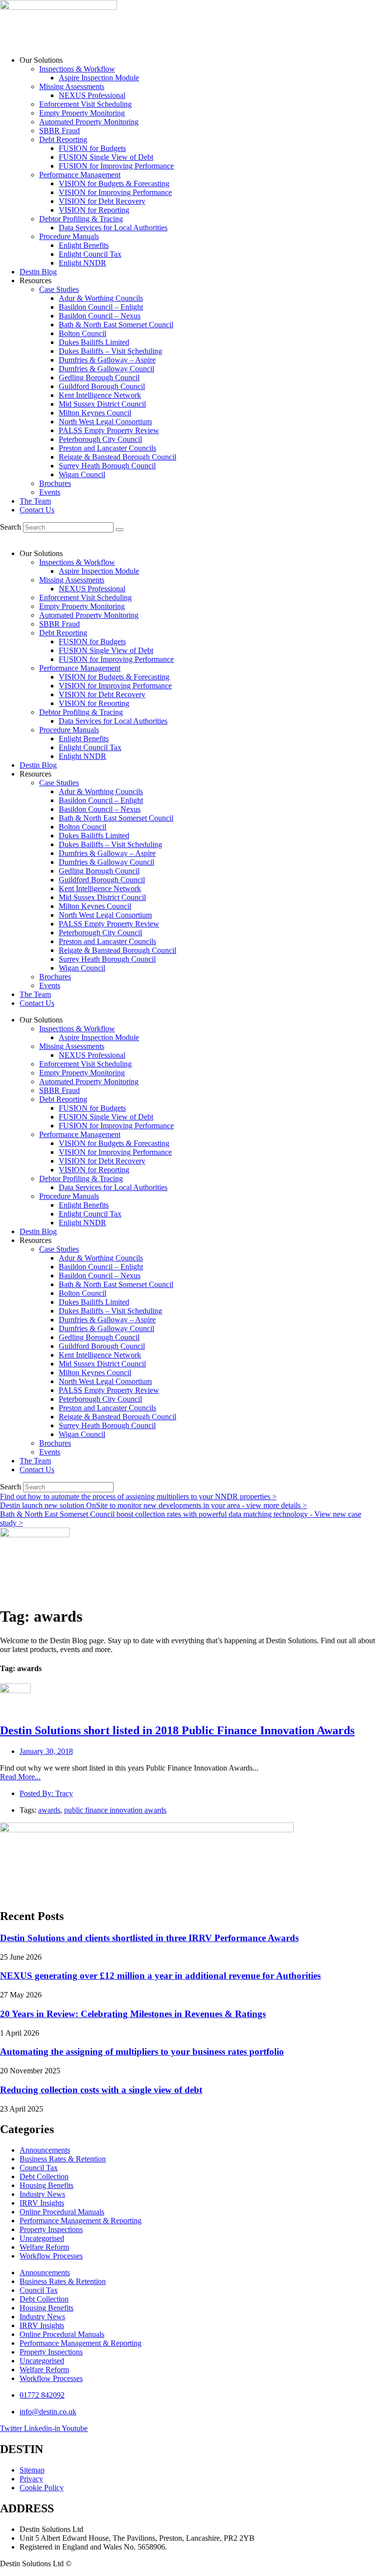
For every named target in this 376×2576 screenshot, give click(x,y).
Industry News (42, 2194)
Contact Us (37, 510)
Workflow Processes (51, 2256)
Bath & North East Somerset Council (116, 325)
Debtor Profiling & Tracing (81, 219)
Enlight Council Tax (90, 254)
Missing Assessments (72, 86)
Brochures (55, 483)
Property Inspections (51, 2229)
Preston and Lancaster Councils (107, 448)
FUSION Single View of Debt (106, 157)
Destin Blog (38, 272)
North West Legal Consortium (105, 422)
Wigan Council (82, 474)
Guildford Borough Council (102, 386)
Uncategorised (42, 2238)
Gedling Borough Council (99, 377)
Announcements (45, 2150)
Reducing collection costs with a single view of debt (101, 2090)
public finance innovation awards (115, 1810)
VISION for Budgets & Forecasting (114, 183)
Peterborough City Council (100, 439)
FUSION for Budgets (92, 148)
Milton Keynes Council (95, 413)
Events (50, 492)
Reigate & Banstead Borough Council (117, 457)
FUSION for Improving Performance (116, 166)
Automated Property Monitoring (89, 122)
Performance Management (80, 175)
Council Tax (39, 2168)
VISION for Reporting (94, 210)
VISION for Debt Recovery (102, 201)
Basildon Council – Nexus (100, 316)
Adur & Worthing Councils (101, 298)
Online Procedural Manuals (62, 2212)
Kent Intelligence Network (100, 395)
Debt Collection (44, 2176)
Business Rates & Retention (63, 2159)
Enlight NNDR (82, 263)
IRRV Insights (42, 2203)
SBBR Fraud (59, 131)
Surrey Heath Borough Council (107, 466)
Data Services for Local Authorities (113, 228)
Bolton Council (82, 333)
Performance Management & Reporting (81, 2221)
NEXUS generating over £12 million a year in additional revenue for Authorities (160, 1976)
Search (11, 527)
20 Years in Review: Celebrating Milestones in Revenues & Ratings (133, 2014)
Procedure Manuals (69, 236)
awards (49, 1810)
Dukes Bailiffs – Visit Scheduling (110, 351)
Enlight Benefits (84, 245)
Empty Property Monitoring (82, 113)
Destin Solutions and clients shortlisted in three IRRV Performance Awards (149, 1938)
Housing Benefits (47, 2185)
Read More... (20, 1777)
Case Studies (59, 289)
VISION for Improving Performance (115, 192)
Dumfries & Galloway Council (106, 369)
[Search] (119, 530)
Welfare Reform (44, 2247)
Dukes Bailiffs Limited (94, 342)
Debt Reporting (63, 139)
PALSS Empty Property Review (109, 430)
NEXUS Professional (92, 95)
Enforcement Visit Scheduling (85, 104)
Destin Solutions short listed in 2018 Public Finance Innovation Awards (177, 1730)
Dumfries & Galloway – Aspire (107, 360)
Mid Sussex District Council (102, 404)
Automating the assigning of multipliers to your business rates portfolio (142, 2052)
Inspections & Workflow (77, 69)
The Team (35, 501)
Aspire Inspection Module (99, 78)
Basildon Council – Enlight (101, 307)
